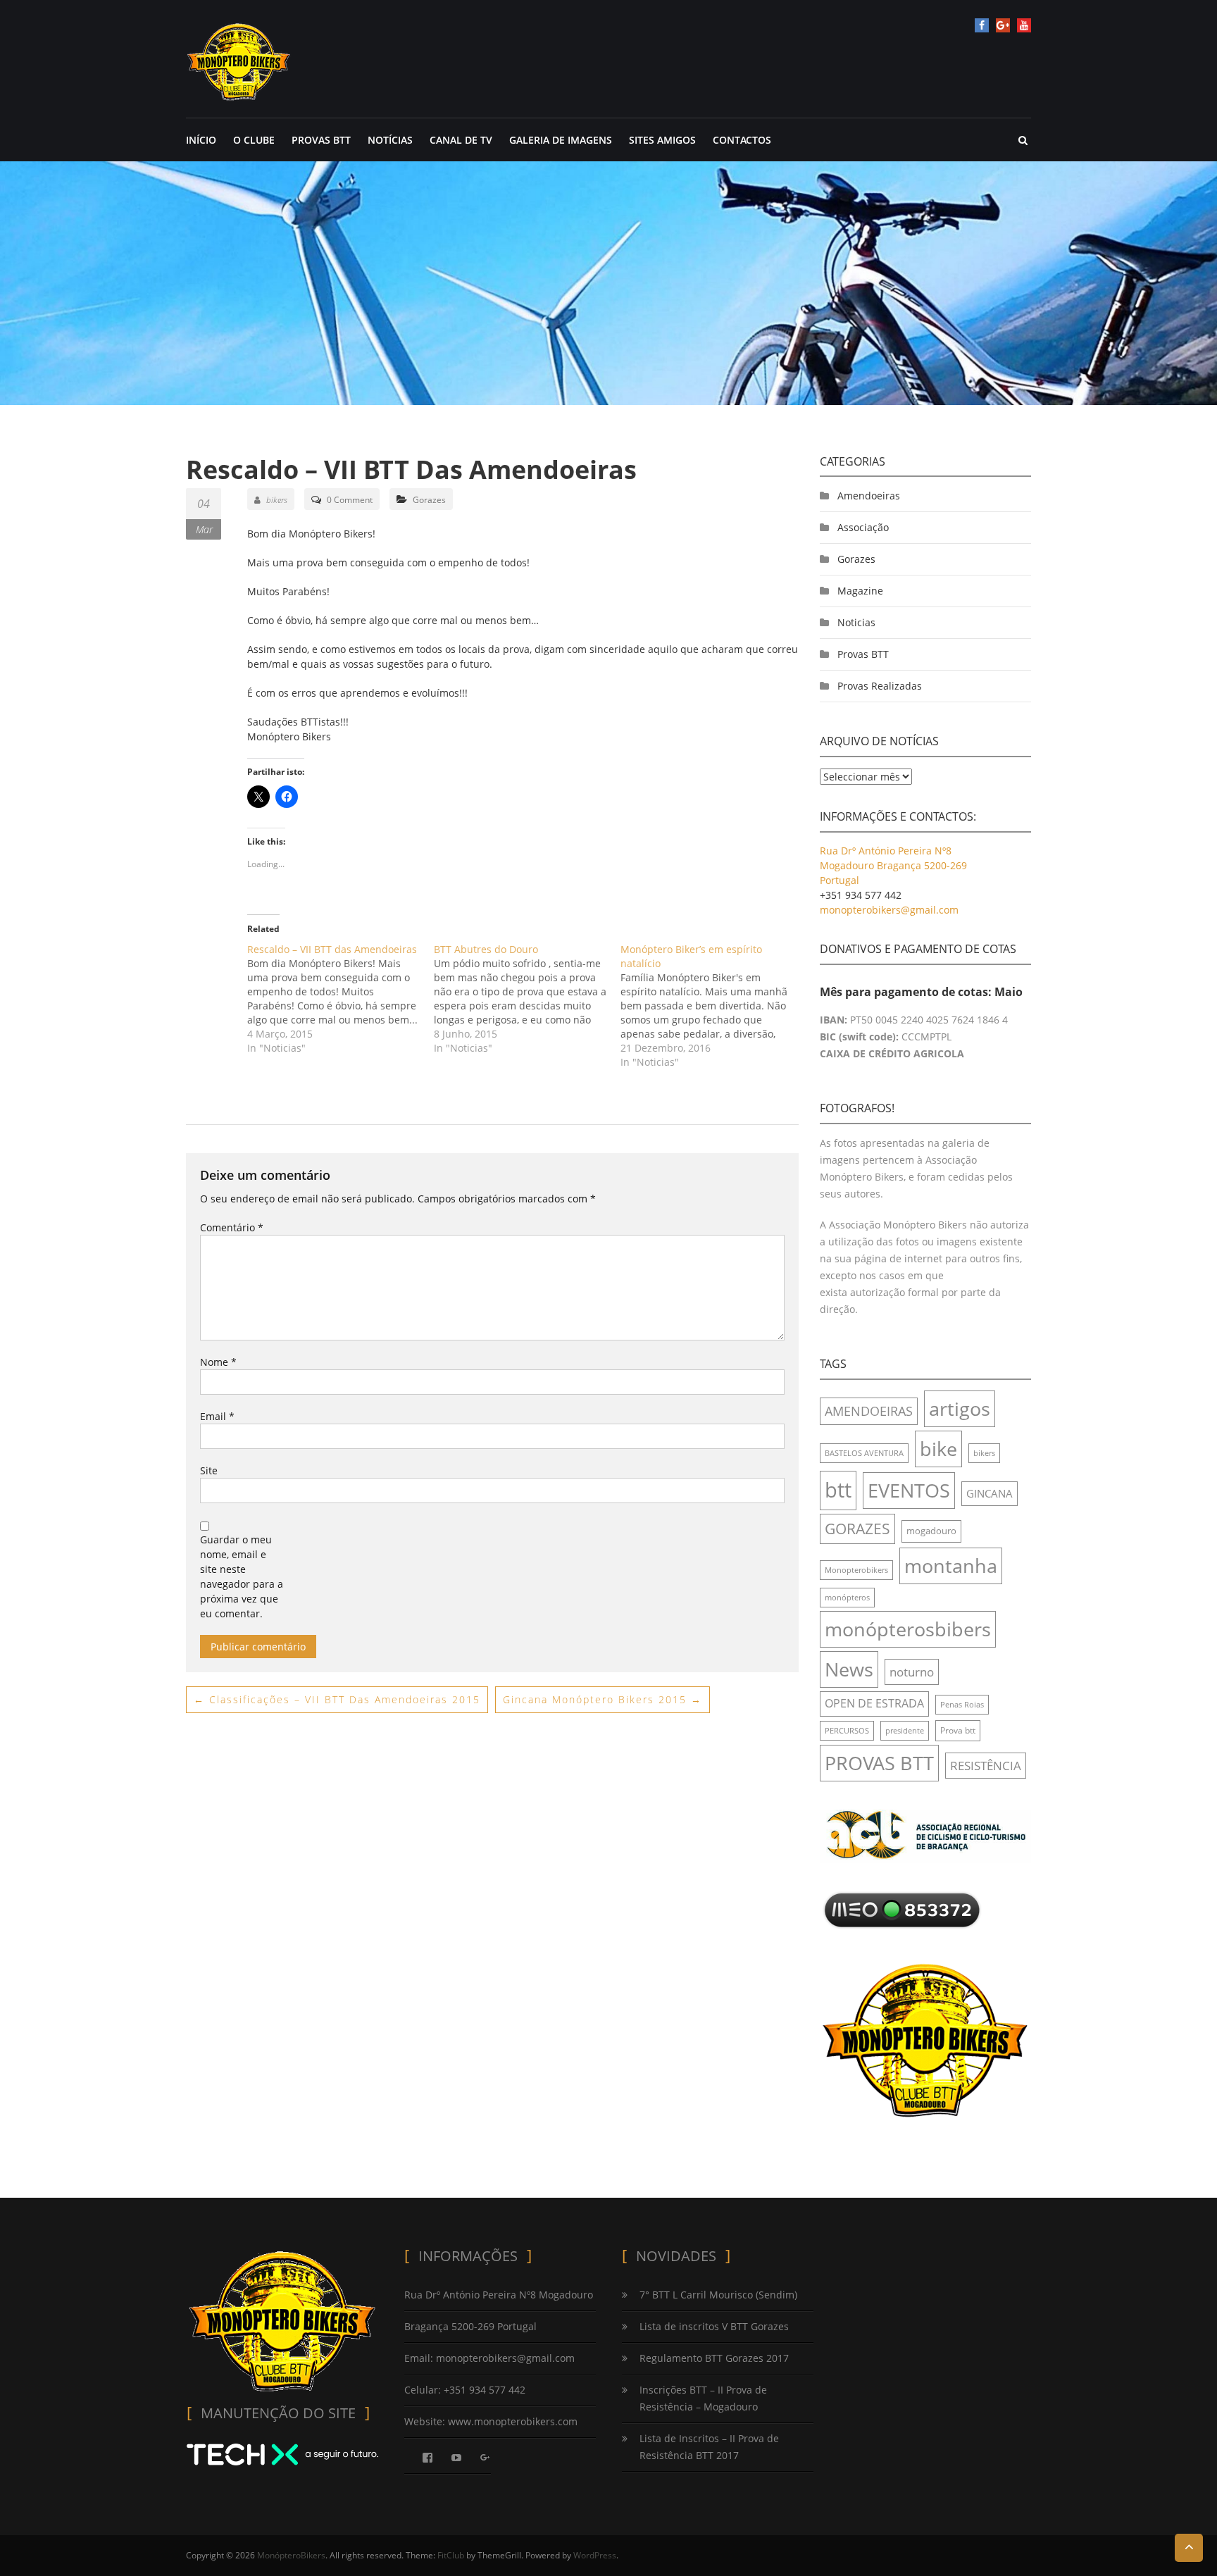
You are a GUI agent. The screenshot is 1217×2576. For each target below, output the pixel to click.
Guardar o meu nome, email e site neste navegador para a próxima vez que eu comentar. (242, 1576)
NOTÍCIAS (390, 140)
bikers (277, 500)
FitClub (451, 2555)
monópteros (847, 1598)
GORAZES (857, 1529)
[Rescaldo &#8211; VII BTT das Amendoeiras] (341, 999)
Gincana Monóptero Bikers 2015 (603, 1699)
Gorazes (429, 500)
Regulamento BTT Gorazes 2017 (714, 2358)
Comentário (232, 1227)
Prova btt (958, 1730)
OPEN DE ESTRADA (874, 1703)
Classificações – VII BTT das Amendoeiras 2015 (337, 1699)
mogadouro (931, 1531)
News (849, 1669)
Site (209, 1470)
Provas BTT (863, 654)
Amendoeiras (869, 496)
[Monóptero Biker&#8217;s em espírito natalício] (714, 1006)
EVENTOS (909, 1490)
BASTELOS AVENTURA (864, 1453)
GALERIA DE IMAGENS (561, 140)
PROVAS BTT (321, 140)
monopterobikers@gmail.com (889, 910)
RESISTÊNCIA (986, 1766)
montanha (951, 1566)
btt (838, 1490)
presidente (905, 1731)
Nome (218, 1362)
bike (938, 1449)
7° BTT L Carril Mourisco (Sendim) (718, 2295)
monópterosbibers (908, 1629)
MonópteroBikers (291, 2555)
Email (217, 1416)
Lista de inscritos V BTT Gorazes (714, 2326)
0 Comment (350, 500)
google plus (1003, 25)
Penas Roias (962, 1705)
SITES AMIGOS (662, 140)
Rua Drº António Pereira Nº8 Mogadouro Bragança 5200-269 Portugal (893, 865)
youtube (1024, 25)
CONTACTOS (742, 140)
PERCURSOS (847, 1731)
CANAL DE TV (461, 140)
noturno (912, 1672)
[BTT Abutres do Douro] (527, 999)
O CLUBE (254, 140)
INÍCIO (201, 140)
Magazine (860, 591)
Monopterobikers (856, 1570)
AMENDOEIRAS (869, 1411)
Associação (863, 527)
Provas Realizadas (880, 686)
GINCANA (990, 1493)
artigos (960, 1408)
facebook (982, 25)
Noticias (856, 622)
